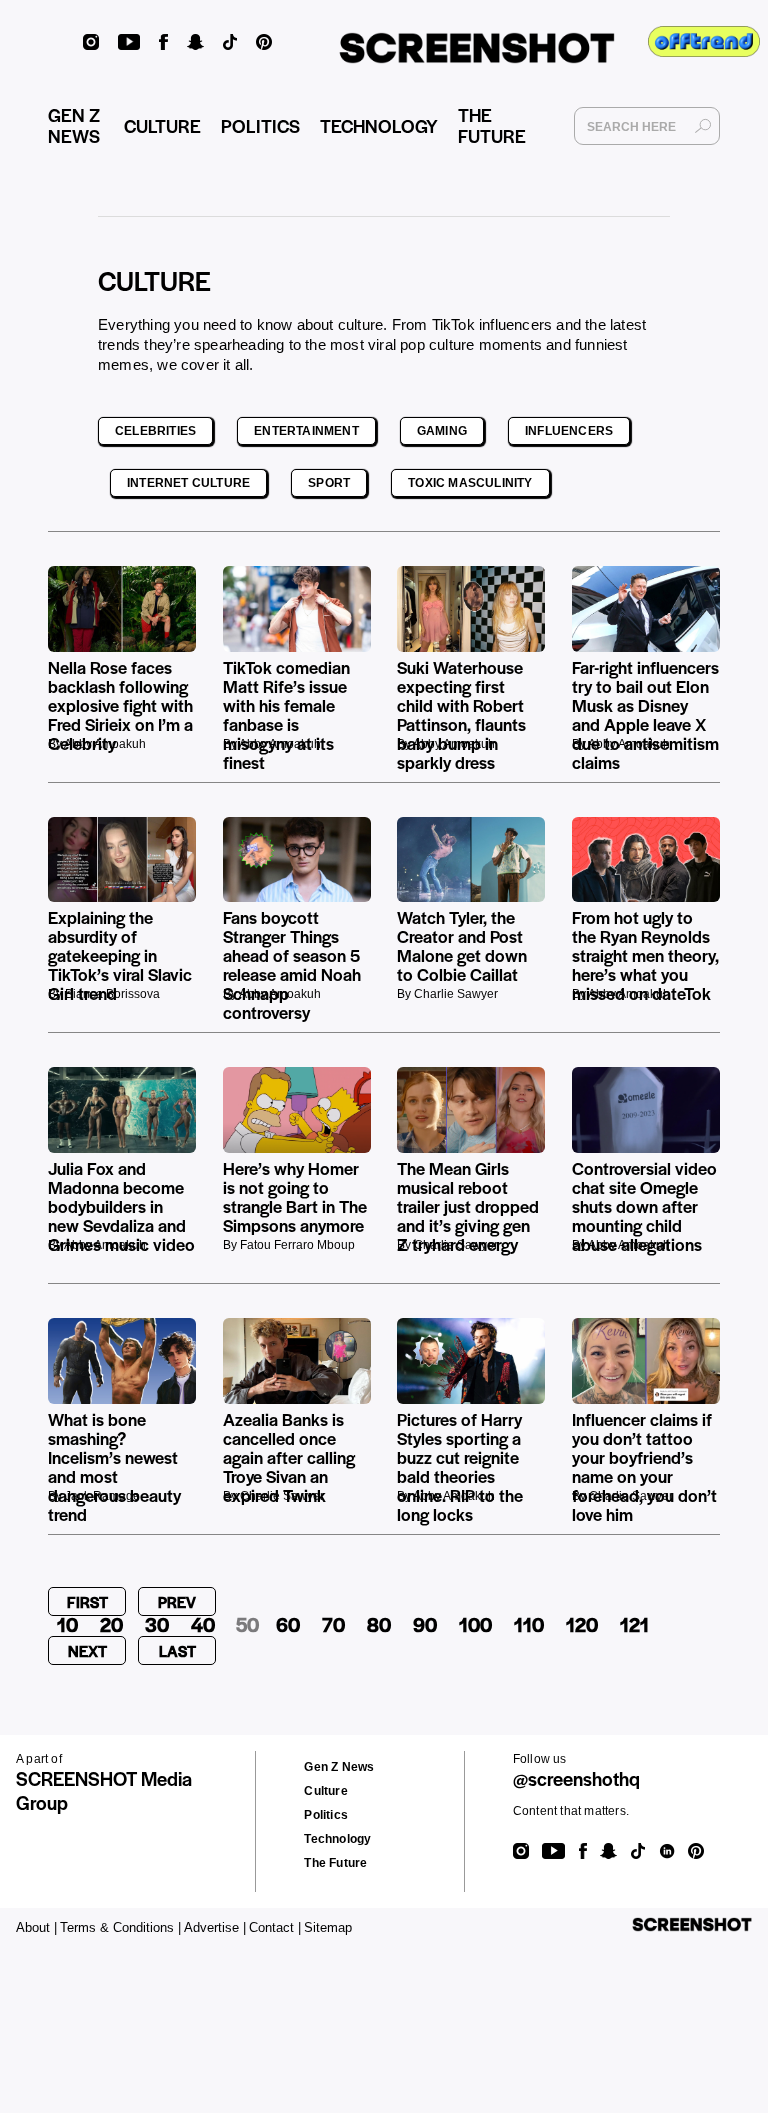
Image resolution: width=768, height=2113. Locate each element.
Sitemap (328, 1927)
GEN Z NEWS (74, 125)
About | (36, 1927)
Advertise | (215, 1927)
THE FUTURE (492, 125)
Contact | (275, 1927)
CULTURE (162, 125)
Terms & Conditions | (120, 1927)
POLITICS (260, 125)
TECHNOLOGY (379, 125)
